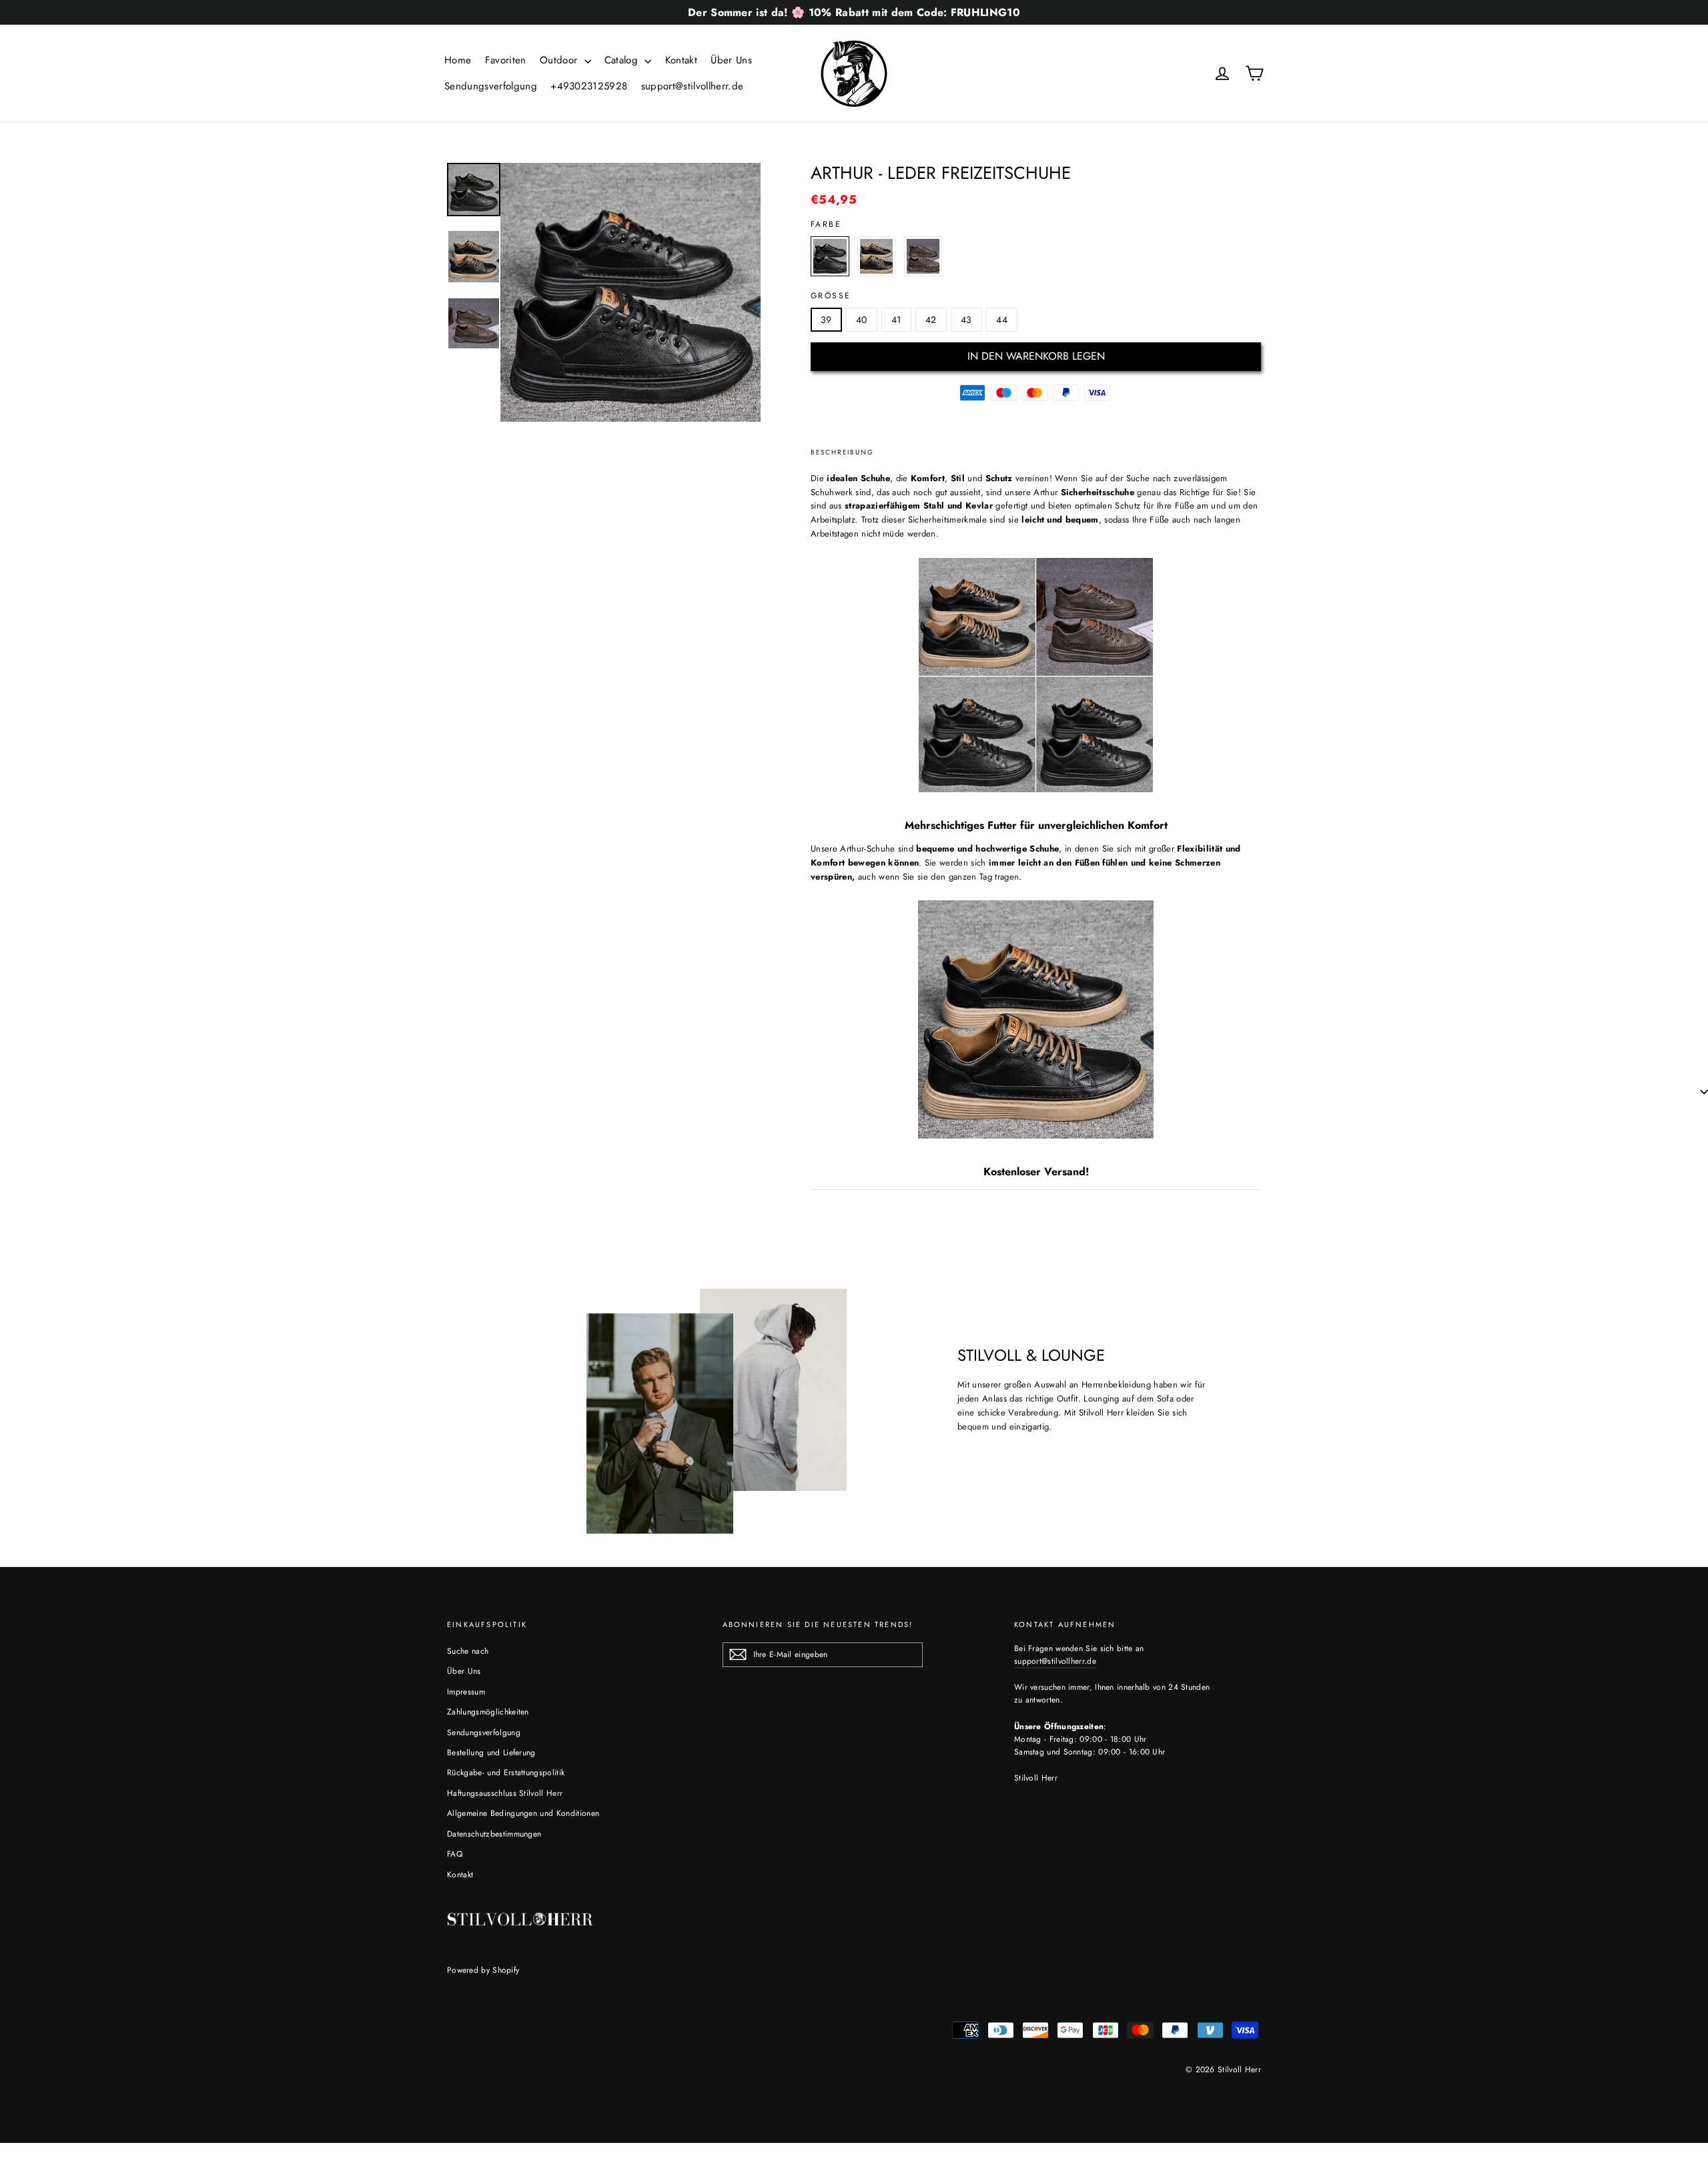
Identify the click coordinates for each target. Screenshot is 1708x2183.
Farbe (826, 224)
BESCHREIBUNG (842, 452)
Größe (831, 296)
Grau (923, 256)
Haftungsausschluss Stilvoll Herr (505, 1793)
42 (931, 320)
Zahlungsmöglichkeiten (488, 1712)
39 (826, 320)
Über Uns (731, 60)
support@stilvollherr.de (692, 86)
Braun (877, 256)
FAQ (455, 1854)
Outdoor (560, 60)
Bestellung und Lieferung (491, 1753)
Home (458, 60)
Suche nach (468, 1651)
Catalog (623, 60)
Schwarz (830, 256)
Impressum (466, 1692)
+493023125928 (589, 86)
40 (862, 320)
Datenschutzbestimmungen (494, 1834)
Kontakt (681, 60)
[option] (630, 292)
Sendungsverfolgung (491, 86)
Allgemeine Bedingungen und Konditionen (523, 1813)
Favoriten (506, 60)
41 (896, 320)
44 (1002, 320)
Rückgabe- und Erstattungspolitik (506, 1773)
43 (966, 320)
